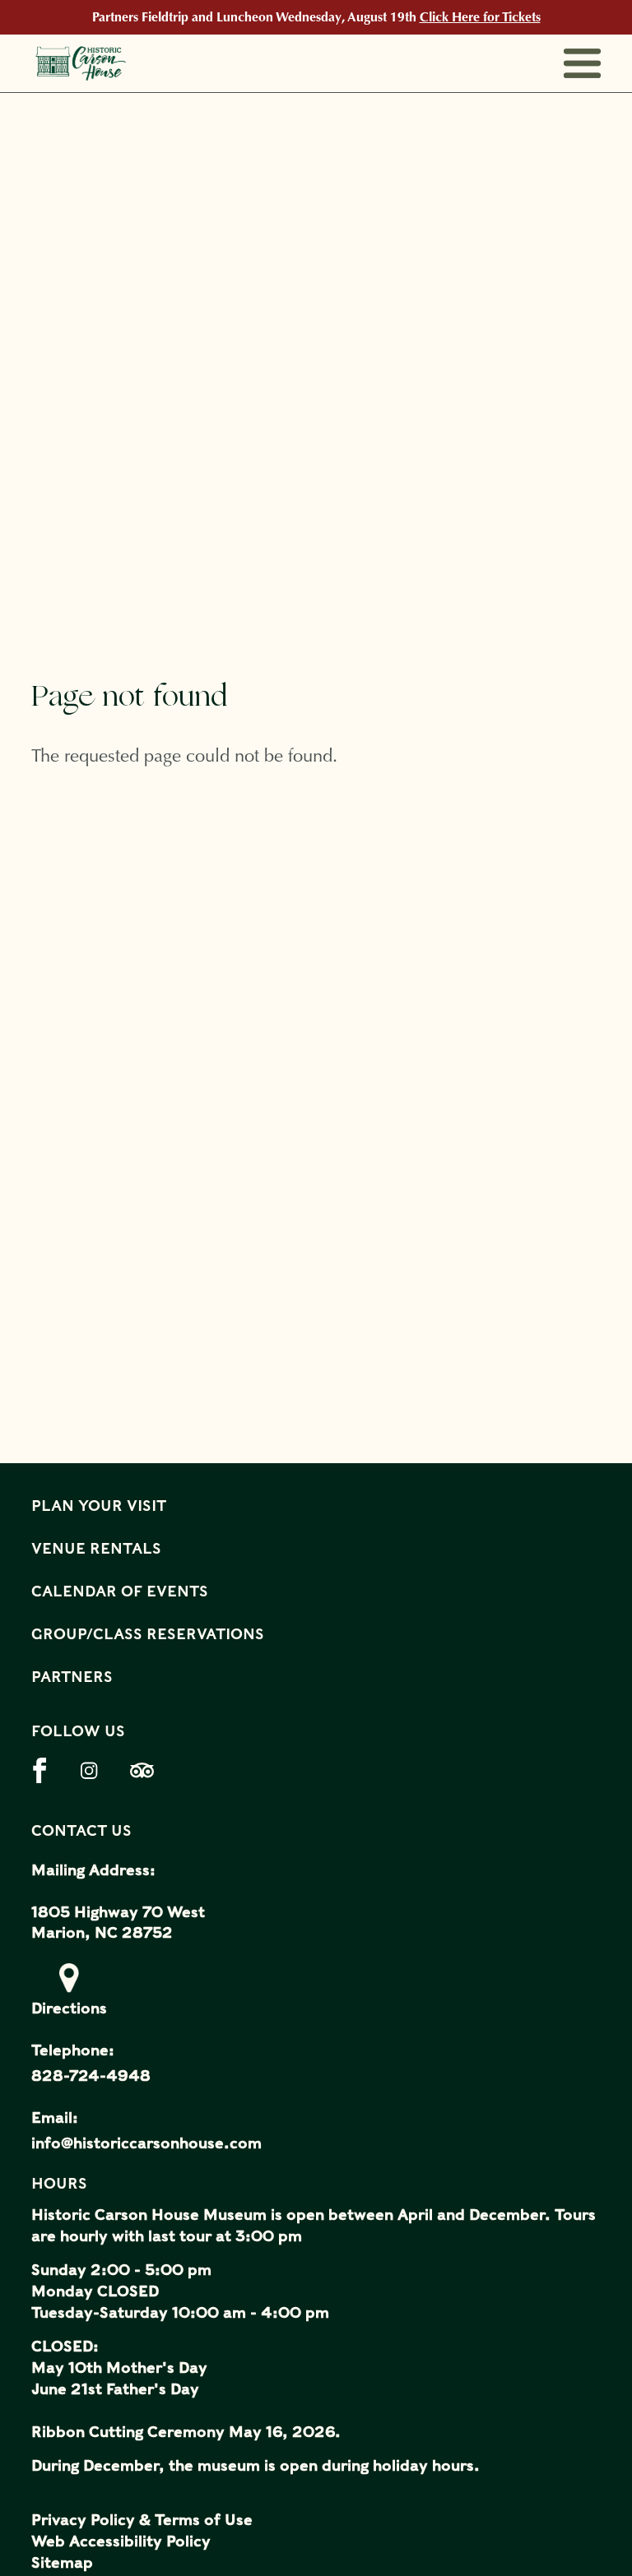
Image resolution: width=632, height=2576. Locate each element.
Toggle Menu (582, 64)
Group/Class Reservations (148, 1634)
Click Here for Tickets (480, 17)
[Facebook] (50, 1770)
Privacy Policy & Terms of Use (142, 2520)
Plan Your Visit (99, 1506)
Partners (72, 1677)
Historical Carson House (107, 63)
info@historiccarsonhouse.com (146, 2143)
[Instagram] (99, 1770)
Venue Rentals (96, 1548)
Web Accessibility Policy (121, 2541)
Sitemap (62, 2562)
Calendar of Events (120, 1591)
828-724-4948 (91, 2076)
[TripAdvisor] (149, 1770)
